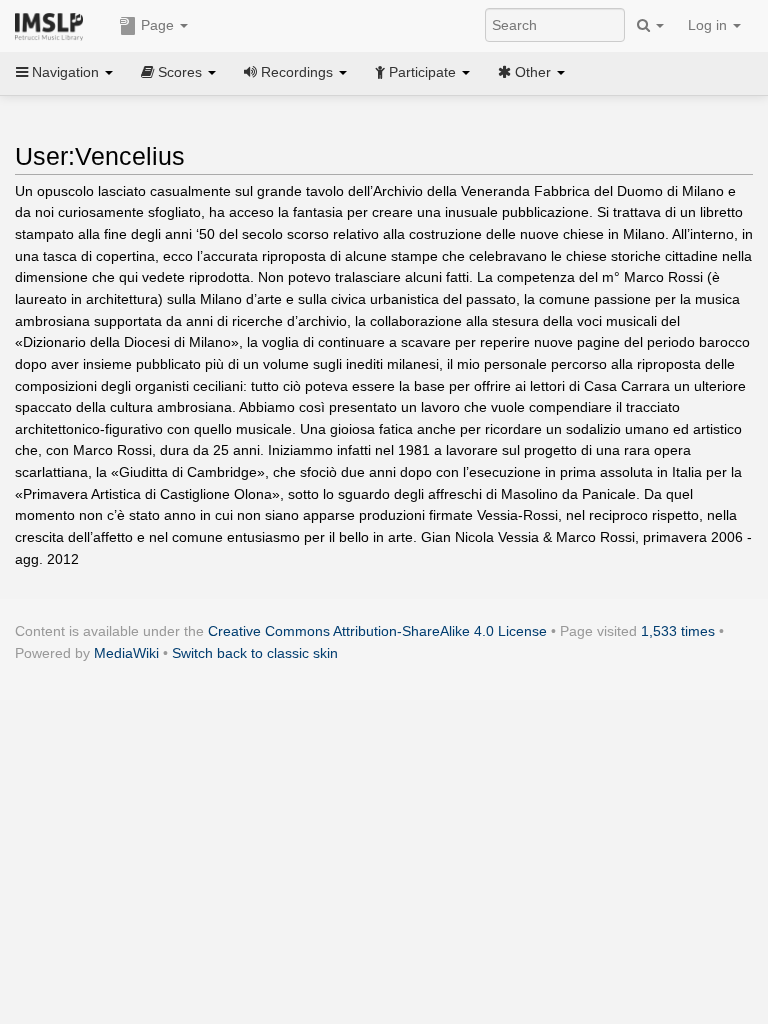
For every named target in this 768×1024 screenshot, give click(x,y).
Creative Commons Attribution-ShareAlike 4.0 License (377, 631)
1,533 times (678, 631)
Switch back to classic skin (255, 653)
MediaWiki (126, 653)
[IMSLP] (53, 25)
